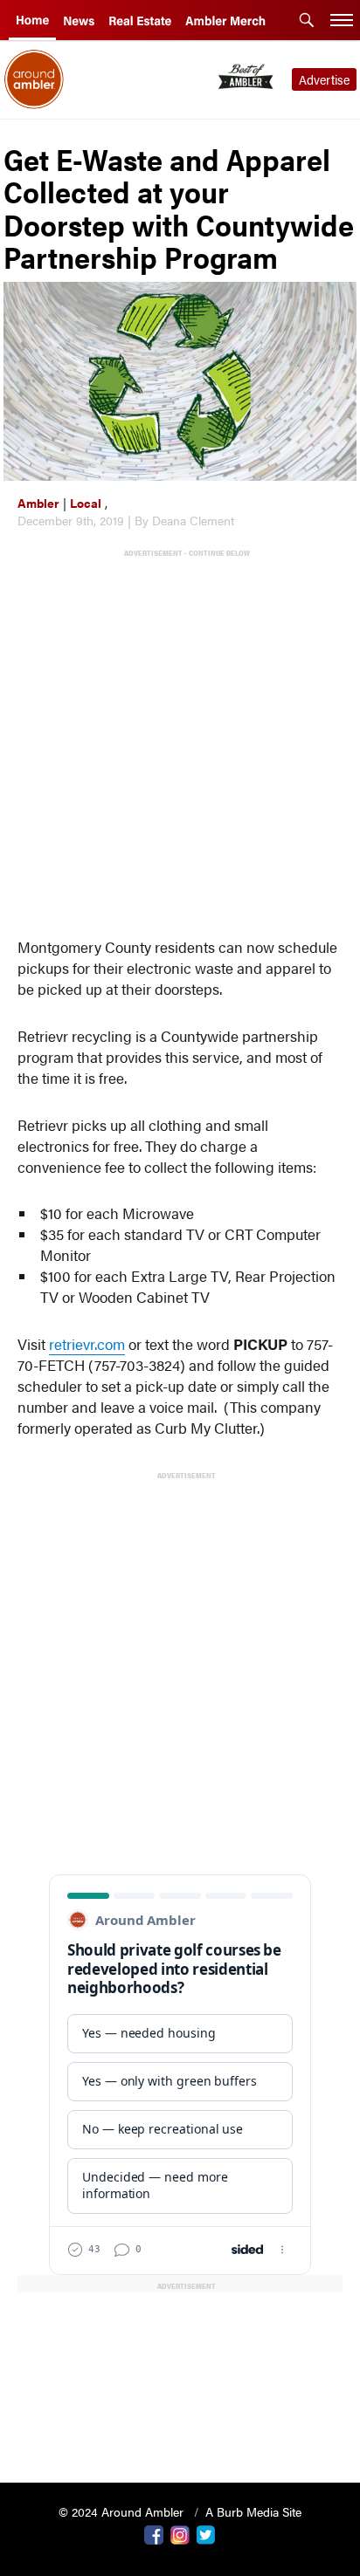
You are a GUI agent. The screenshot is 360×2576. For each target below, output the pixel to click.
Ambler (38, 503)
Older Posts (180, 2425)
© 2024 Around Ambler (123, 2511)
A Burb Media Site (253, 2511)
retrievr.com (87, 1344)
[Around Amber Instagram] (180, 2533)
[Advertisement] (180, 739)
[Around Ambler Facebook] (154, 2533)
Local (86, 503)
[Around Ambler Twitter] (206, 2533)
